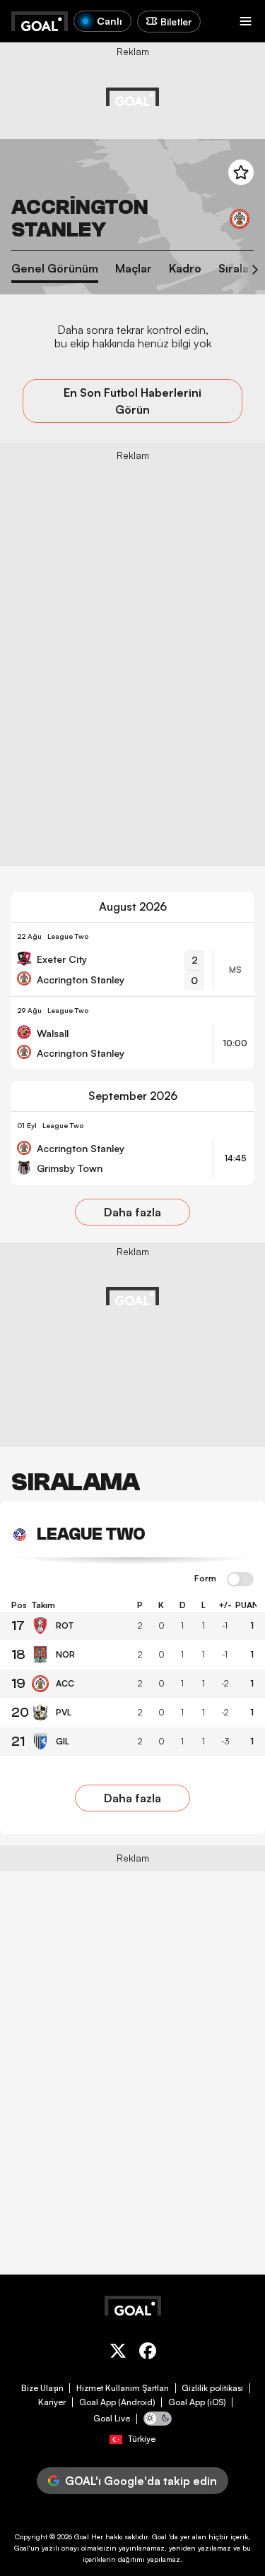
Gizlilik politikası (212, 2388)
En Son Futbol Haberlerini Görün (132, 401)
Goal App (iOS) (197, 2402)
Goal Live (112, 2419)
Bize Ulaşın (42, 2388)
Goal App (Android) (117, 2402)
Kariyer (52, 2402)
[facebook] (148, 2353)
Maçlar (134, 269)
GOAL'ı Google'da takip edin (141, 2481)
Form (205, 1578)
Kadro (185, 269)
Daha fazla (132, 1212)
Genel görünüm (55, 269)
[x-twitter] (118, 2353)
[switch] (240, 1580)
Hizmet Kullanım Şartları (123, 2388)
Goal (82, 2536)
